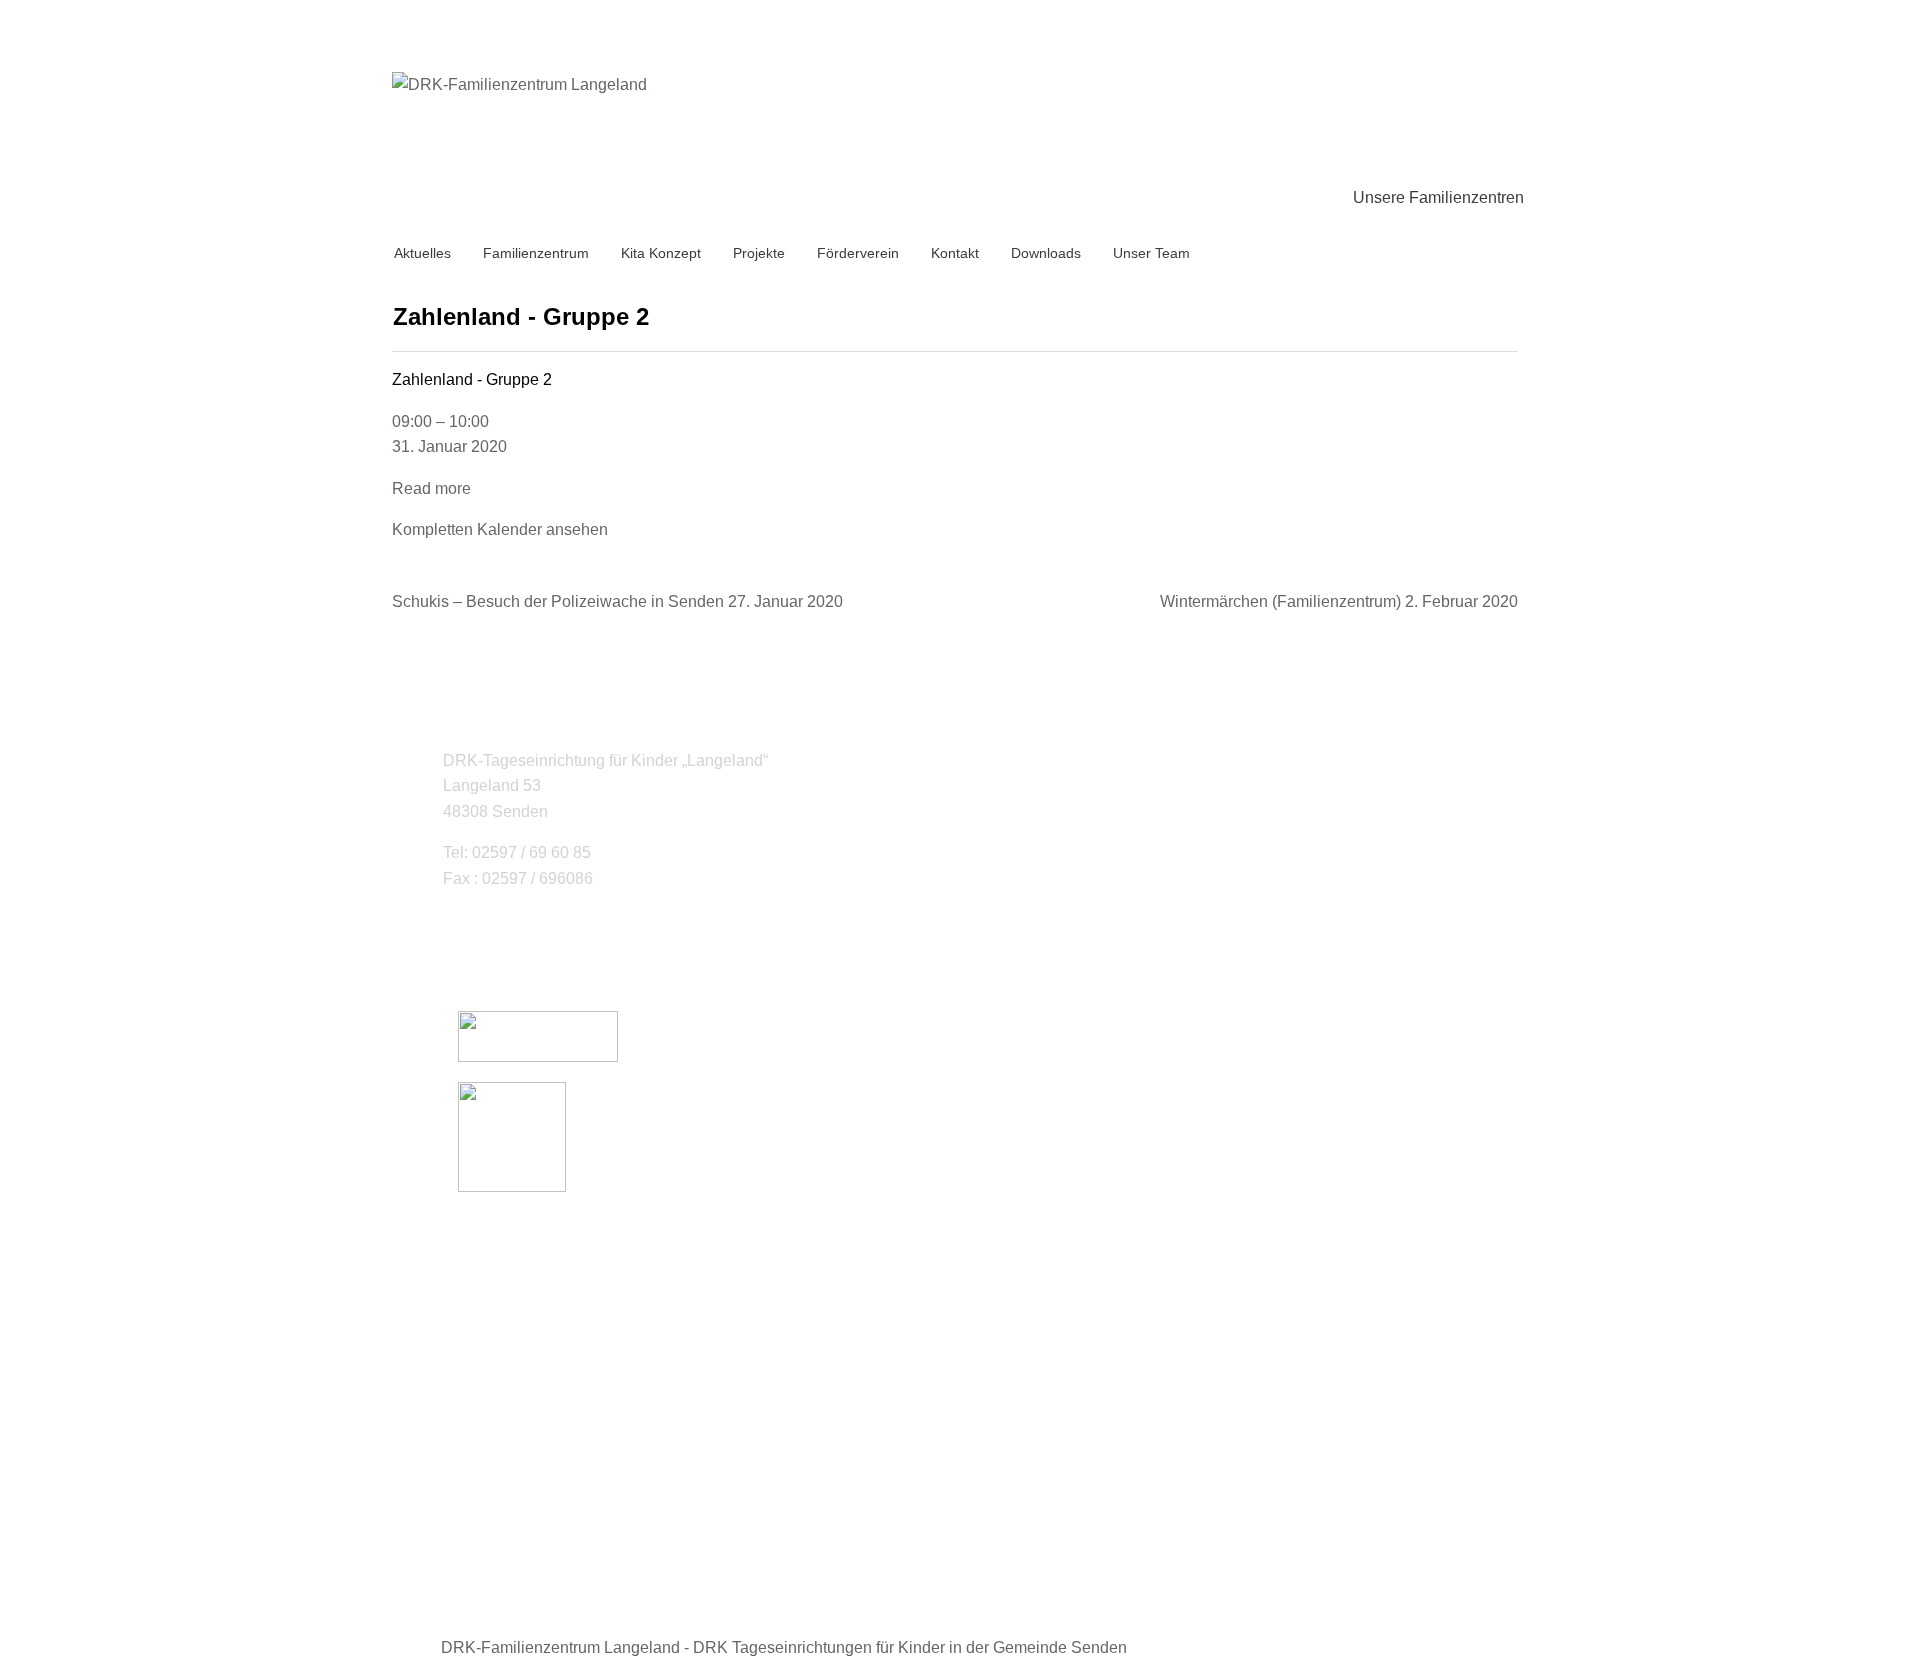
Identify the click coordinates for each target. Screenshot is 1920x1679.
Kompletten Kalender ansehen (500, 529)
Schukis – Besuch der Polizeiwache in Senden (617, 601)
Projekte (759, 253)
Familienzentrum (536, 253)
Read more (431, 488)
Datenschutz (542, 1535)
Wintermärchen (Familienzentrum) (1339, 601)
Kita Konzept (661, 253)
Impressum (537, 1510)
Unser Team (1151, 253)
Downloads (1046, 253)
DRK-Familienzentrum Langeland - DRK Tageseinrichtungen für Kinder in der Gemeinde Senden (784, 1647)
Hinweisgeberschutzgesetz (594, 1561)
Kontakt (955, 253)
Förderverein (858, 253)
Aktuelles (422, 253)
